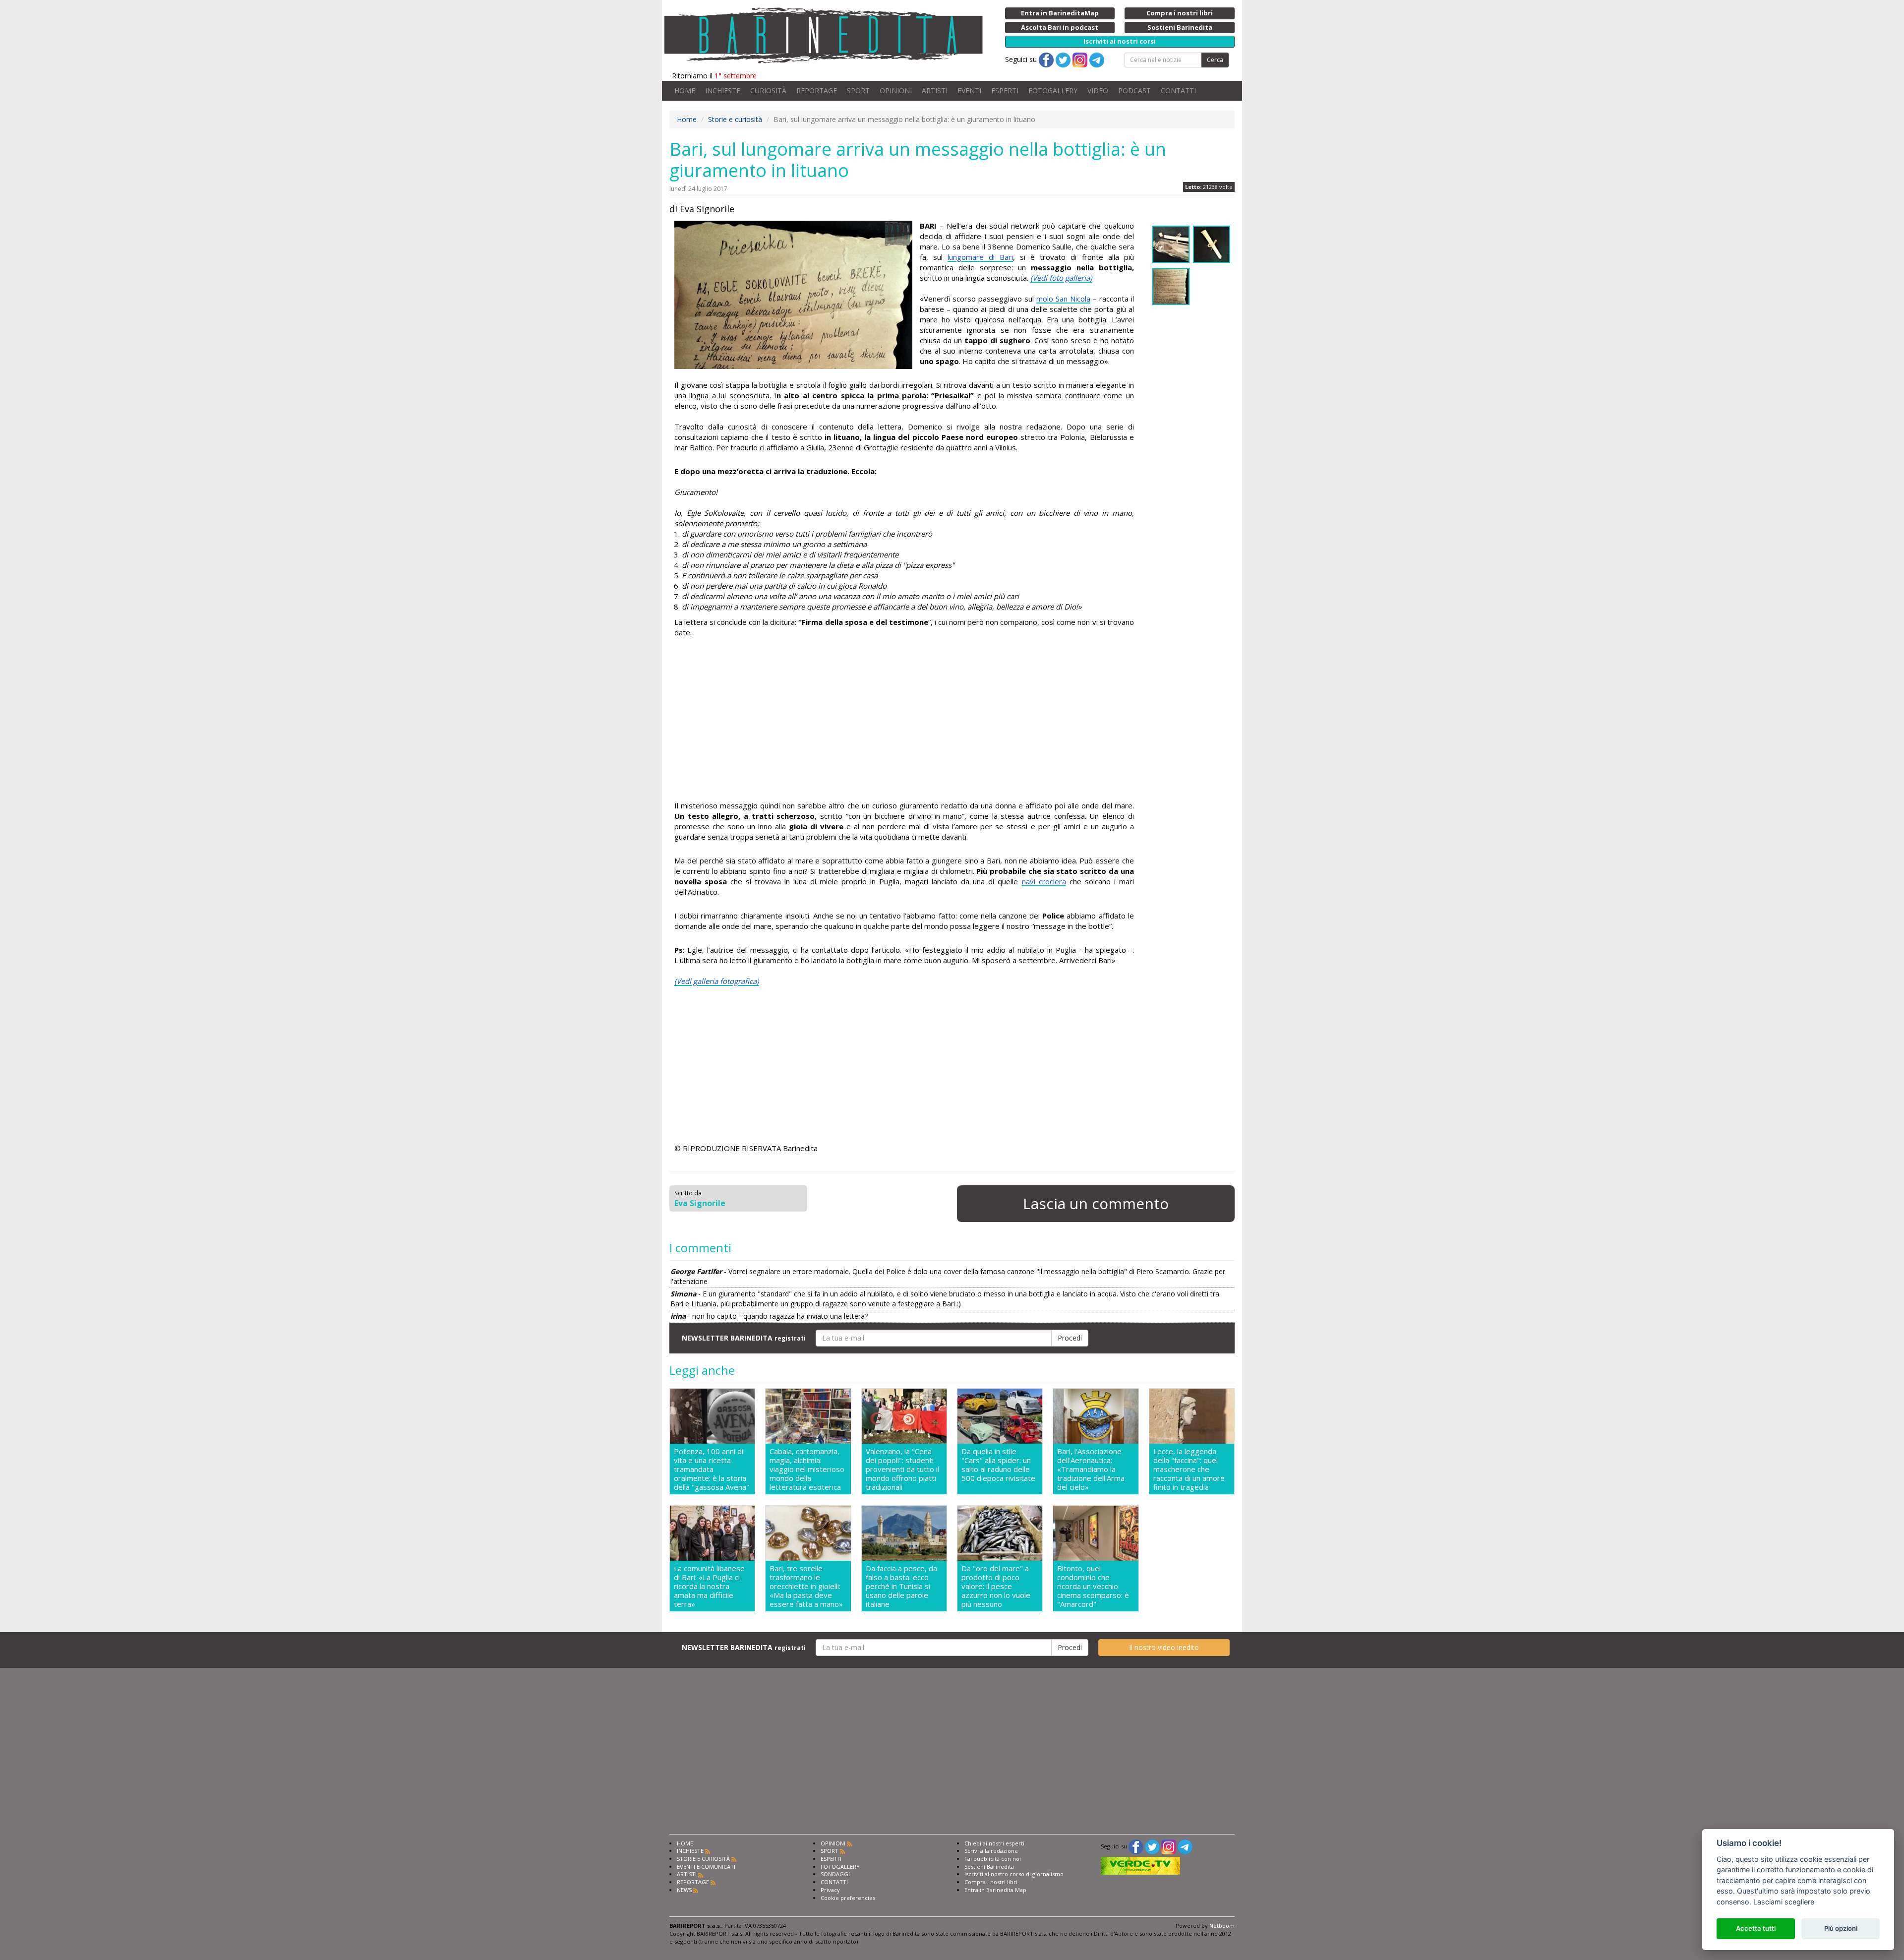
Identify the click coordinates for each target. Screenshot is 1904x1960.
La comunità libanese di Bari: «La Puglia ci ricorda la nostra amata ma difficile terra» (709, 1586)
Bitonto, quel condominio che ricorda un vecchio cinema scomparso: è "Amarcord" (1093, 1586)
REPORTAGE (817, 91)
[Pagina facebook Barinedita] (1136, 1846)
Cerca (1215, 60)
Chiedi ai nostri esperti (994, 1843)
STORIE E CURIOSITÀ (703, 1859)
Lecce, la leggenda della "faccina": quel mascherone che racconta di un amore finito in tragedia (1189, 1469)
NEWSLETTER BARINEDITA (744, 1338)
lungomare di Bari (980, 257)
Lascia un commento (1096, 1203)
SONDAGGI (835, 1874)
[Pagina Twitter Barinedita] (1152, 1846)
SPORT (858, 91)
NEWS (684, 1890)
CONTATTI (1178, 91)
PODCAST (1134, 91)
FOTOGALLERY (1053, 91)
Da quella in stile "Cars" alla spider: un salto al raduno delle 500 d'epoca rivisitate (998, 1465)
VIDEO (1098, 91)
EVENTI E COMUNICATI (706, 1867)
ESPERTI (1005, 91)
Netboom (1222, 1926)
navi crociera (1044, 881)
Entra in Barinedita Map (995, 1890)
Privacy (830, 1890)
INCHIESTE (723, 91)
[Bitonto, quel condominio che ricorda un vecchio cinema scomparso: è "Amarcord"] (1096, 1533)
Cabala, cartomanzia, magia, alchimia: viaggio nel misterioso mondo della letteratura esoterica (807, 1469)
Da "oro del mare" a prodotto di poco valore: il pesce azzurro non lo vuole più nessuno (996, 1586)
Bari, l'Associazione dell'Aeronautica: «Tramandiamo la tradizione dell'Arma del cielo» (1091, 1469)
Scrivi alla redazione (991, 1851)
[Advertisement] (904, 721)
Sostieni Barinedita (989, 1867)
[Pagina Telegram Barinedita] (1185, 1846)
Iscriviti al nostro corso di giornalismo (1014, 1874)
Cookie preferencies (848, 1898)
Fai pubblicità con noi (993, 1859)
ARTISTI (935, 91)
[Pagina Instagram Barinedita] (1169, 1846)
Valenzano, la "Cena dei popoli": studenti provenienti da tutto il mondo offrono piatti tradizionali (902, 1469)
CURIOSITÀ (768, 91)
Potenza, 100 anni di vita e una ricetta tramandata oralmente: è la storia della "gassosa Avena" (712, 1469)
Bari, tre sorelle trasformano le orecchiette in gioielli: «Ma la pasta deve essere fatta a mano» (806, 1586)
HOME (685, 91)
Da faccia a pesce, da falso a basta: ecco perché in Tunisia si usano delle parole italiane (901, 1586)
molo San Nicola (1063, 299)
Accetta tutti (1756, 1928)
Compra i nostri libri (991, 1882)
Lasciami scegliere (1784, 1902)
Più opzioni (1841, 1928)
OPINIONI (896, 91)
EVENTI (969, 91)
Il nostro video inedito (1164, 1647)
